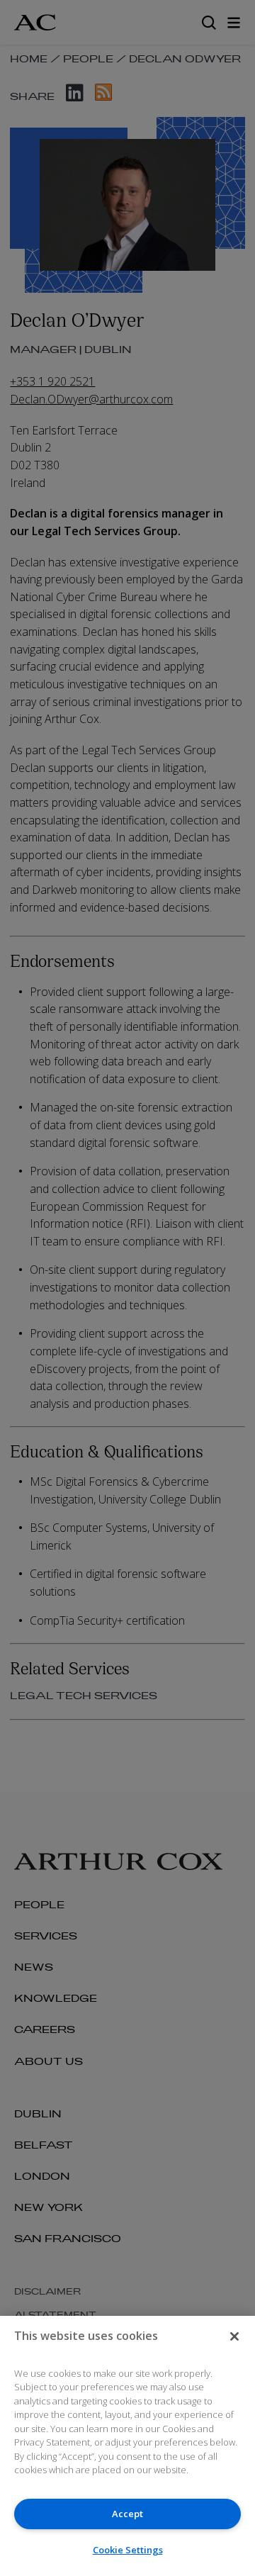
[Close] (234, 2336)
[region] (127, 2446)
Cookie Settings (128, 2550)
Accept (127, 2514)
